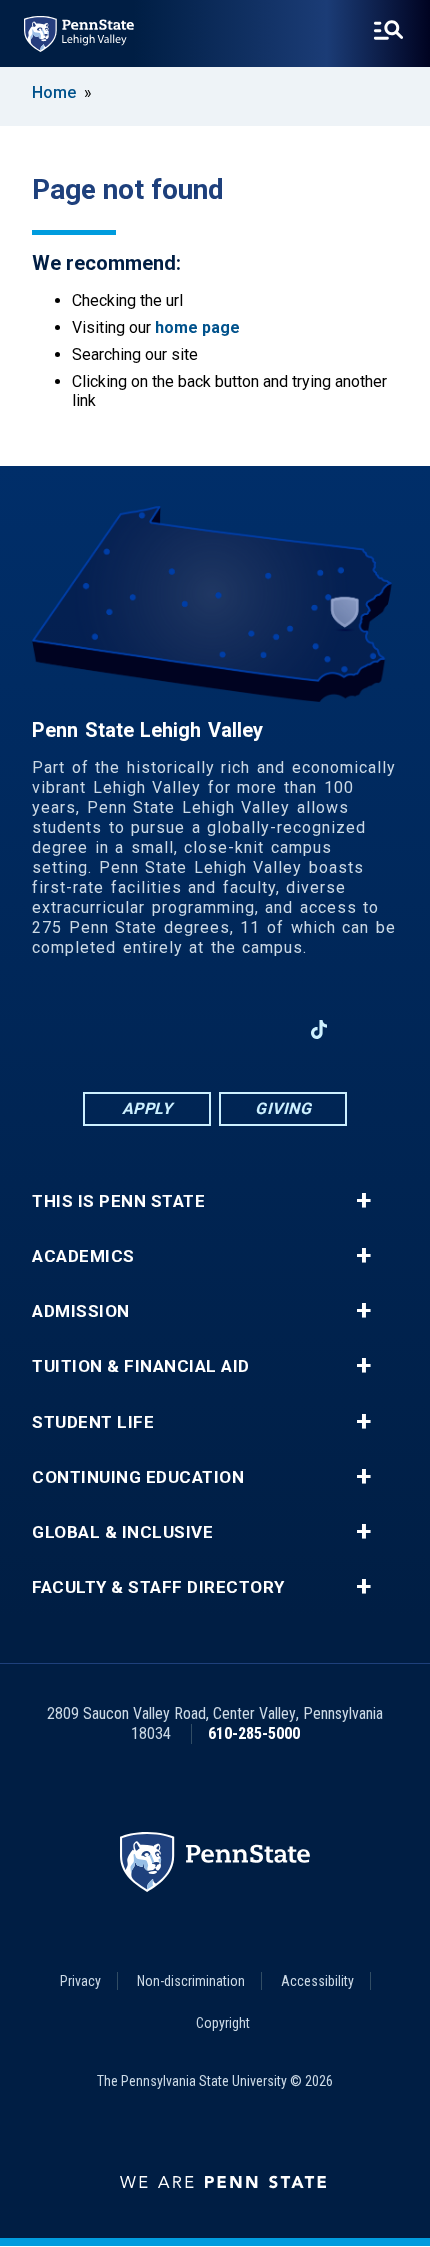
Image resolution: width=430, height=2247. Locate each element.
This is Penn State (118, 1201)
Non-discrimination (191, 1981)
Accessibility (317, 1981)
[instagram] (163, 1029)
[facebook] (111, 1029)
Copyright (223, 2023)
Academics (83, 1256)
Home (54, 92)
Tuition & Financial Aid (141, 1366)
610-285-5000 (254, 1733)
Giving (283, 1108)
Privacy (80, 1981)
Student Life (93, 1422)
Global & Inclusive (122, 1532)
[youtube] (267, 1029)
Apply (147, 1108)
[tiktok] (319, 1029)
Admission (81, 1311)
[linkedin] (215, 1029)
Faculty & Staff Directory (158, 1587)
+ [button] (363, 1201)
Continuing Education (138, 1477)
